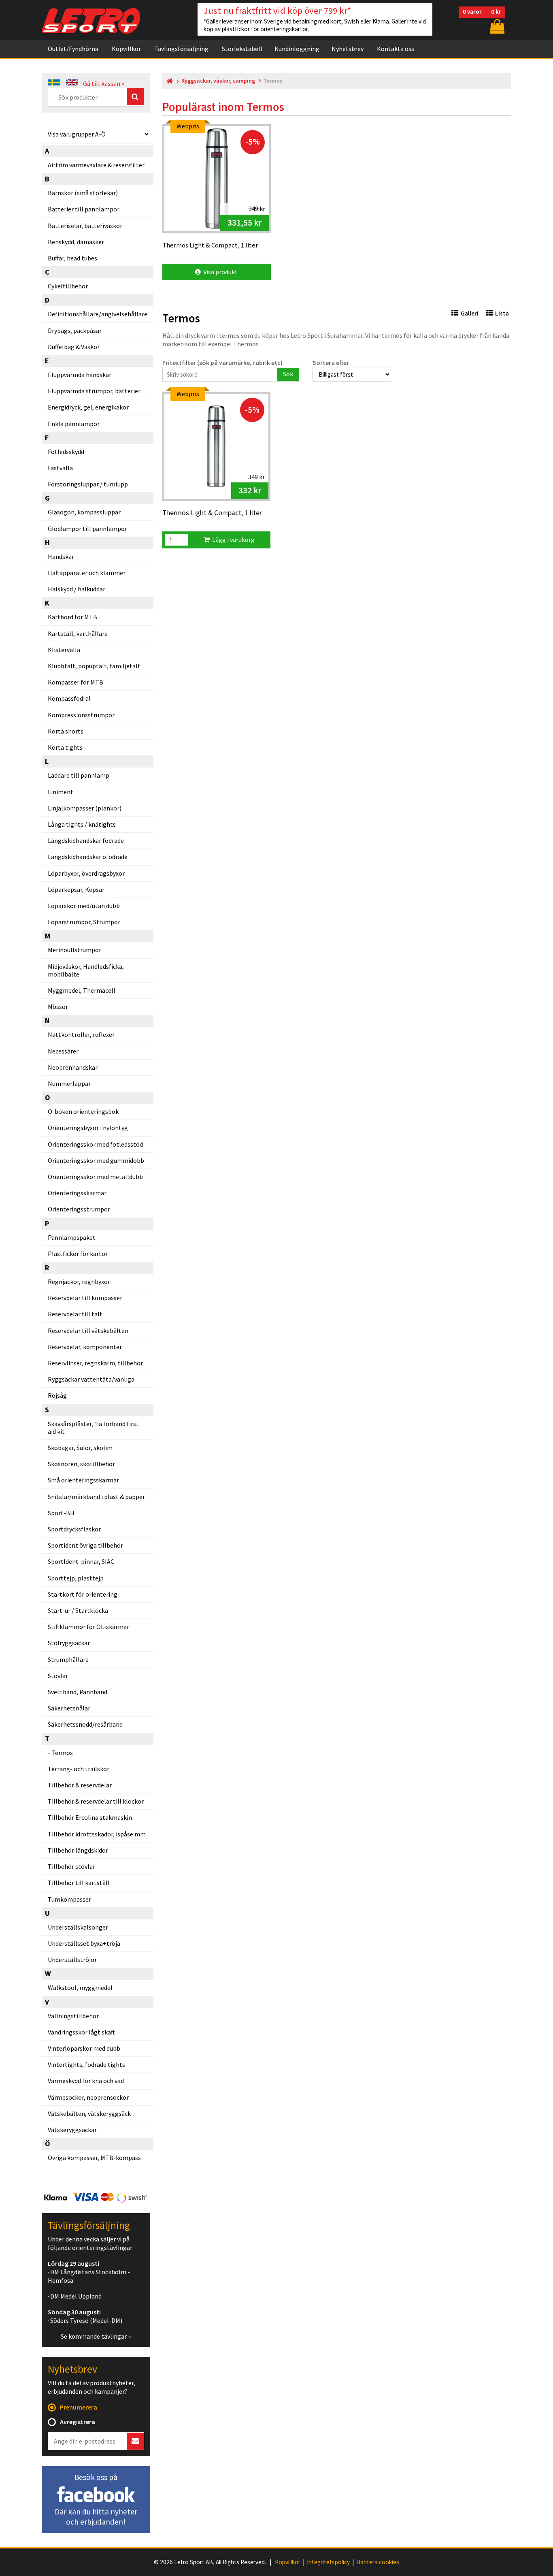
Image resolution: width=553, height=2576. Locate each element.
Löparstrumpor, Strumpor (84, 922)
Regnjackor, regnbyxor (79, 1282)
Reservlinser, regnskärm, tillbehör (95, 1363)
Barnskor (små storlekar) (83, 193)
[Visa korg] (496, 26)
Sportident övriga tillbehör (85, 1545)
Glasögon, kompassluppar (84, 512)
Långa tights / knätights (82, 824)
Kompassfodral (69, 698)
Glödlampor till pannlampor (87, 529)
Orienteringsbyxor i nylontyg (88, 1128)
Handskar (61, 557)
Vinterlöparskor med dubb (84, 2048)
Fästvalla (60, 468)
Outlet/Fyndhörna (73, 49)
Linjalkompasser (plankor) (85, 808)
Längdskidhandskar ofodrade (88, 857)
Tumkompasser (69, 1899)
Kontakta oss (396, 49)
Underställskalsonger (78, 1927)
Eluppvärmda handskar (80, 375)
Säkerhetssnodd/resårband (85, 1724)
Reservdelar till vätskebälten (88, 1331)
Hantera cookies (378, 2562)
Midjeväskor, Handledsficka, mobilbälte (86, 970)
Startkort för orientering (83, 1594)
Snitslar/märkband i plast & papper (96, 1497)
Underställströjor (72, 1960)
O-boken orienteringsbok (83, 1111)
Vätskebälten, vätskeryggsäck (89, 2113)
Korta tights (65, 747)
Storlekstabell (242, 49)
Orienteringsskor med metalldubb (95, 1177)
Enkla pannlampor (74, 424)
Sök (288, 374)
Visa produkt (219, 272)
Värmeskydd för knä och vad (86, 2081)
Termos (62, 1753)
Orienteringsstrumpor (79, 1209)
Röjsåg (57, 1395)
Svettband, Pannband (78, 1692)
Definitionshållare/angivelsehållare (98, 314)
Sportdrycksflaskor (74, 1529)
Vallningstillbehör (73, 2016)
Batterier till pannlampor (84, 209)
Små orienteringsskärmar (83, 1480)
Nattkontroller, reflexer (81, 1034)
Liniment (61, 792)
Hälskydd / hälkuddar (77, 589)
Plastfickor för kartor (78, 1254)
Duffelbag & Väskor (74, 347)
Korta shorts (66, 731)
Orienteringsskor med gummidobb (96, 1160)
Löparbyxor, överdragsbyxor (86, 873)
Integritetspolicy (328, 2562)
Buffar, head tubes (72, 258)
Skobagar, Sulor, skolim (80, 1448)
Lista (502, 313)
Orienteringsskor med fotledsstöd (95, 1144)
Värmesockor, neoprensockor (88, 2097)
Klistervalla (64, 650)
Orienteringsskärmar (77, 1193)
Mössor (58, 1007)
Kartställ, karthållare (78, 633)
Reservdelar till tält (75, 1314)
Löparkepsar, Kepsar (76, 889)
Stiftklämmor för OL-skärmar (88, 1627)
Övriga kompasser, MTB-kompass (94, 2158)
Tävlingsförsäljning (181, 49)
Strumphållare (68, 1659)
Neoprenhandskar (73, 1067)
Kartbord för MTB (72, 617)
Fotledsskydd (66, 452)
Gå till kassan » (104, 83)
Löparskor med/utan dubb (84, 906)
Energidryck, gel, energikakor (88, 407)
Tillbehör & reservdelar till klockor (96, 1801)
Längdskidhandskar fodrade (86, 840)
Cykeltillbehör (68, 286)
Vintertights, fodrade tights (86, 2064)
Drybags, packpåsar (75, 331)
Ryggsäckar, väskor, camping (218, 81)
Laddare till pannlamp (79, 775)
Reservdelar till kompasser (85, 1298)
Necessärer (63, 1051)
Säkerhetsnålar (69, 1708)
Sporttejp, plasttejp (76, 1578)
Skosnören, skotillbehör (81, 1464)
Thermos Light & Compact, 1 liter (212, 513)
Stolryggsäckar (69, 1643)
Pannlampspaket (72, 1237)
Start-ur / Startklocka (78, 1610)
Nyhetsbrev (348, 49)
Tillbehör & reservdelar (80, 1785)
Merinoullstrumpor (74, 950)
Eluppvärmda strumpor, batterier (94, 391)
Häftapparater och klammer (87, 573)
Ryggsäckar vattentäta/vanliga (91, 1379)
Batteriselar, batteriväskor (85, 226)
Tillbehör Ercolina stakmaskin (90, 1817)
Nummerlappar (69, 1083)
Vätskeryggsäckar (72, 2130)
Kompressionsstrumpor (81, 715)
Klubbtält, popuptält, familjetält (94, 666)
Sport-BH (61, 1513)
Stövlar (58, 1676)
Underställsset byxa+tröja (84, 1943)
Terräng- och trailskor (79, 1769)
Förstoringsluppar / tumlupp (88, 484)
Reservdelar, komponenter (85, 1347)
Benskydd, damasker (76, 242)
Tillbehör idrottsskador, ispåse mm (97, 1834)
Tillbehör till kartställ (79, 1883)
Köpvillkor (126, 49)
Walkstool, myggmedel (80, 1987)
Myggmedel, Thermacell (82, 990)
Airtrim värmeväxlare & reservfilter (96, 165)
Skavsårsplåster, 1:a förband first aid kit (93, 1428)
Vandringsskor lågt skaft (81, 2032)
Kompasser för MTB (76, 682)
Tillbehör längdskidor (78, 1850)
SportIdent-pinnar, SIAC (81, 1561)
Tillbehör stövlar (71, 1866)
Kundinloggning (297, 49)
